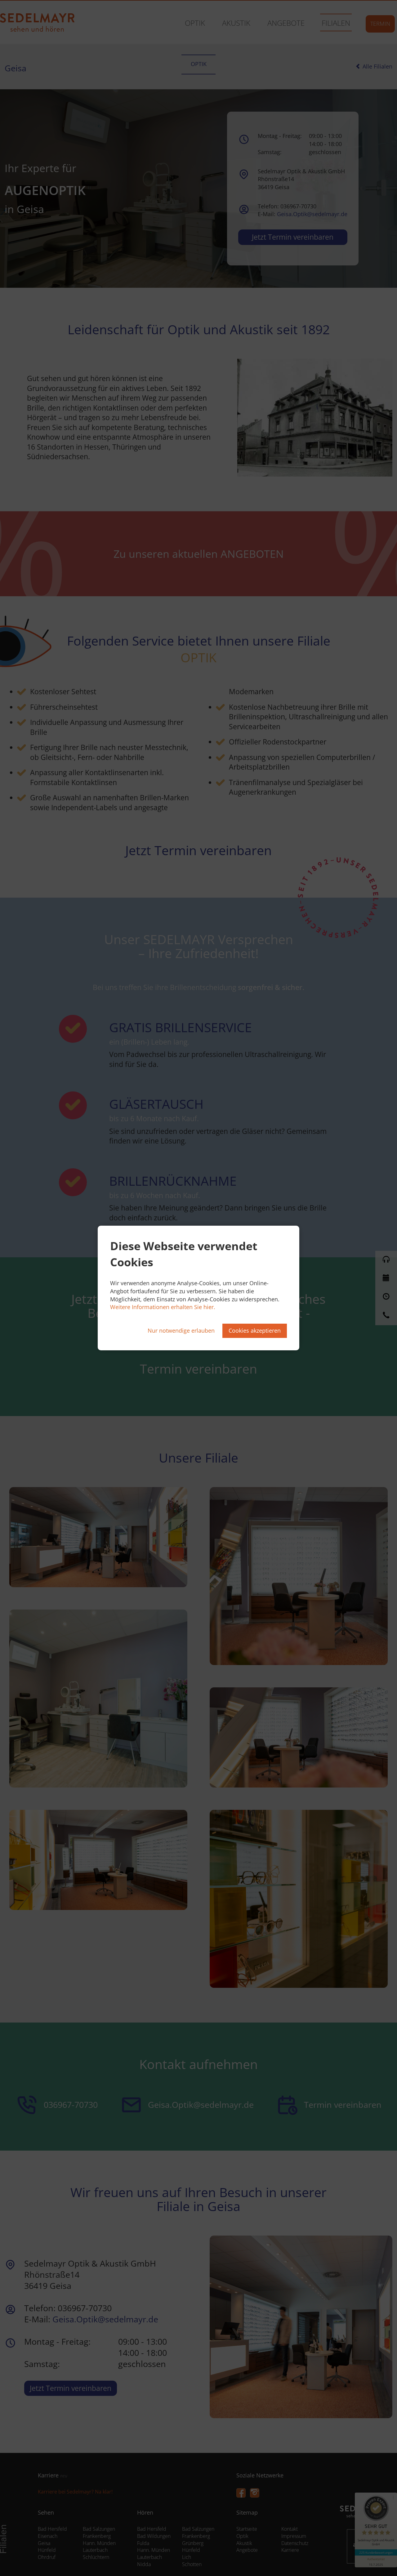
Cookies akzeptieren (255, 1330)
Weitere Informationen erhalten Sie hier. (163, 1307)
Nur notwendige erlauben (181, 1330)
